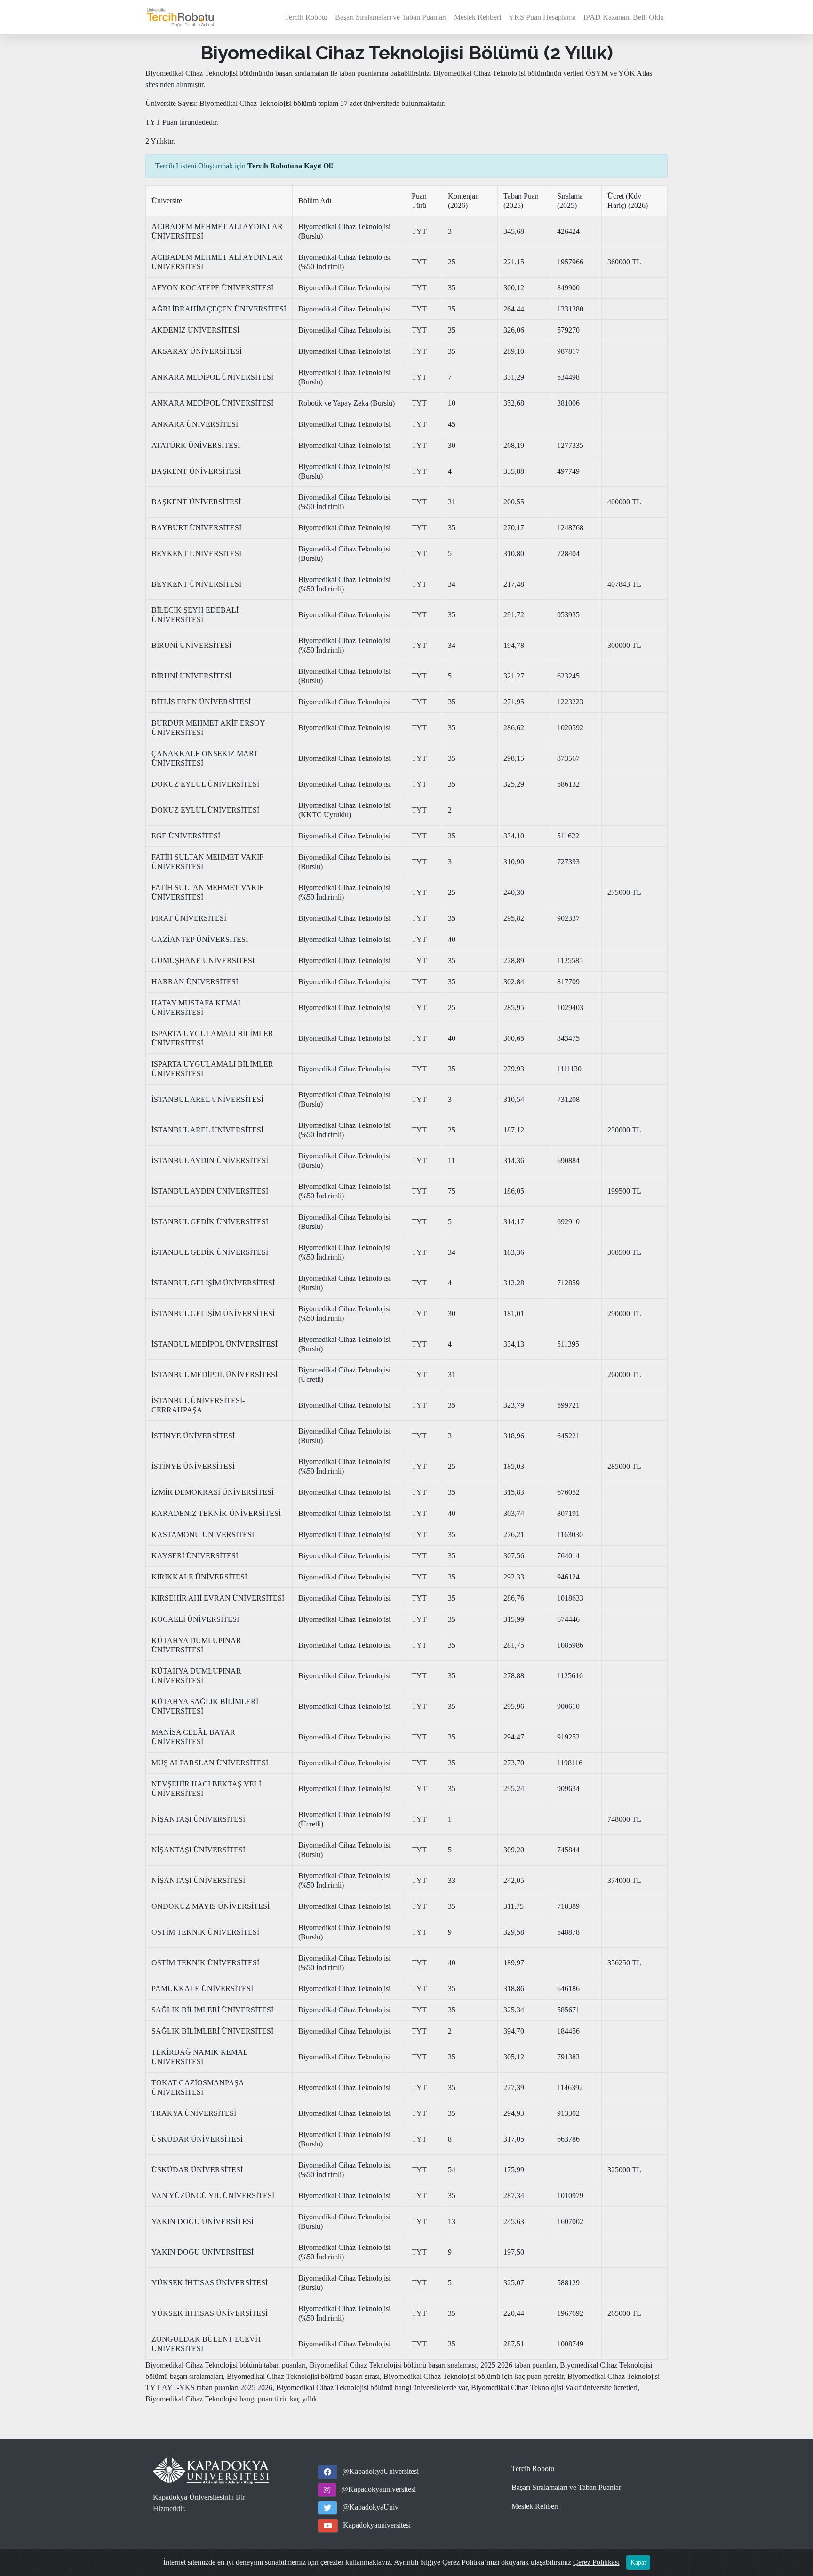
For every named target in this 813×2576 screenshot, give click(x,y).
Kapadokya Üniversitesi (189, 2497)
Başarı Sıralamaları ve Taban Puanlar (566, 2487)
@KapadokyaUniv (370, 2507)
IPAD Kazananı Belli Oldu (624, 17)
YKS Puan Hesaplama (542, 17)
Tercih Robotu (306, 17)
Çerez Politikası (596, 2562)
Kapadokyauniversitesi (377, 2525)
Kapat (638, 2563)
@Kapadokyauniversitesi (379, 2489)
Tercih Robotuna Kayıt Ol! (290, 166)
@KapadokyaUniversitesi (380, 2471)
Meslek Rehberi (478, 17)
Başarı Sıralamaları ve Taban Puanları (391, 17)
